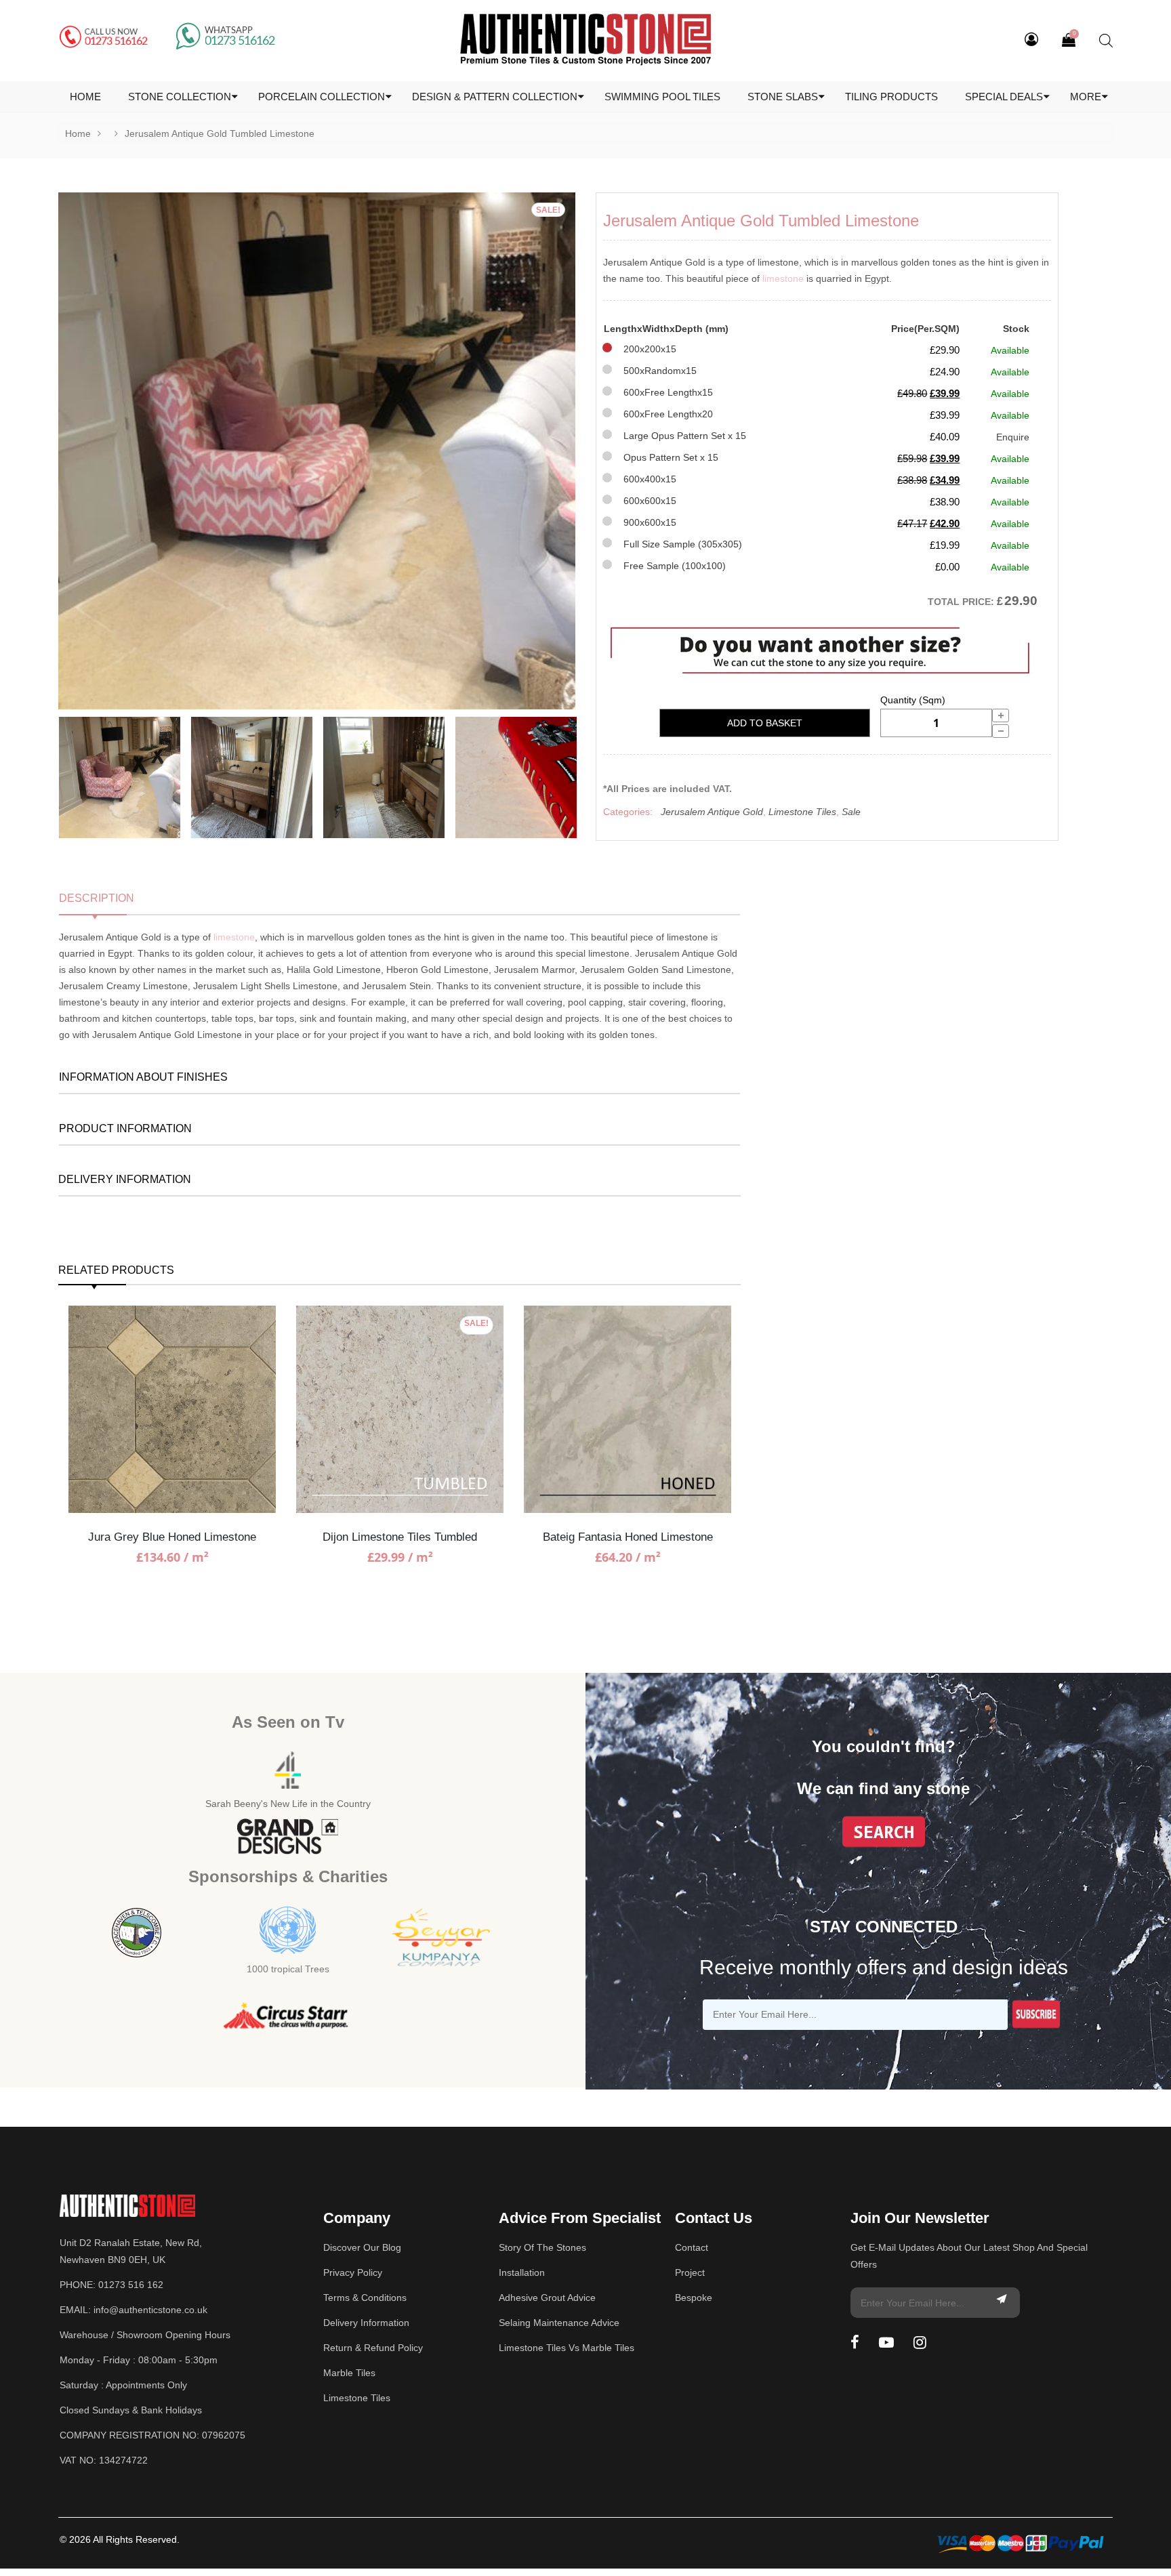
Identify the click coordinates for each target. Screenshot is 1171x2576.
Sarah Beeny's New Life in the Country (288, 1804)
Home (78, 133)
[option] (317, 451)
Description (97, 898)
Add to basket (765, 723)
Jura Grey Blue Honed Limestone (172, 1537)
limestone (783, 278)
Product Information (125, 1128)
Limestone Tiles (802, 812)
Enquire (1013, 437)
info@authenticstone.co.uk (150, 2310)
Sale (851, 812)
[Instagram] (920, 2343)
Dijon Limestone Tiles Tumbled (400, 1537)
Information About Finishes (143, 1077)
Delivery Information (125, 1179)
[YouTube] (886, 2343)
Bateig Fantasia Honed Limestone (628, 1537)
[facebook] (855, 2343)
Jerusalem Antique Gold (712, 812)
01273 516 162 (131, 2285)
